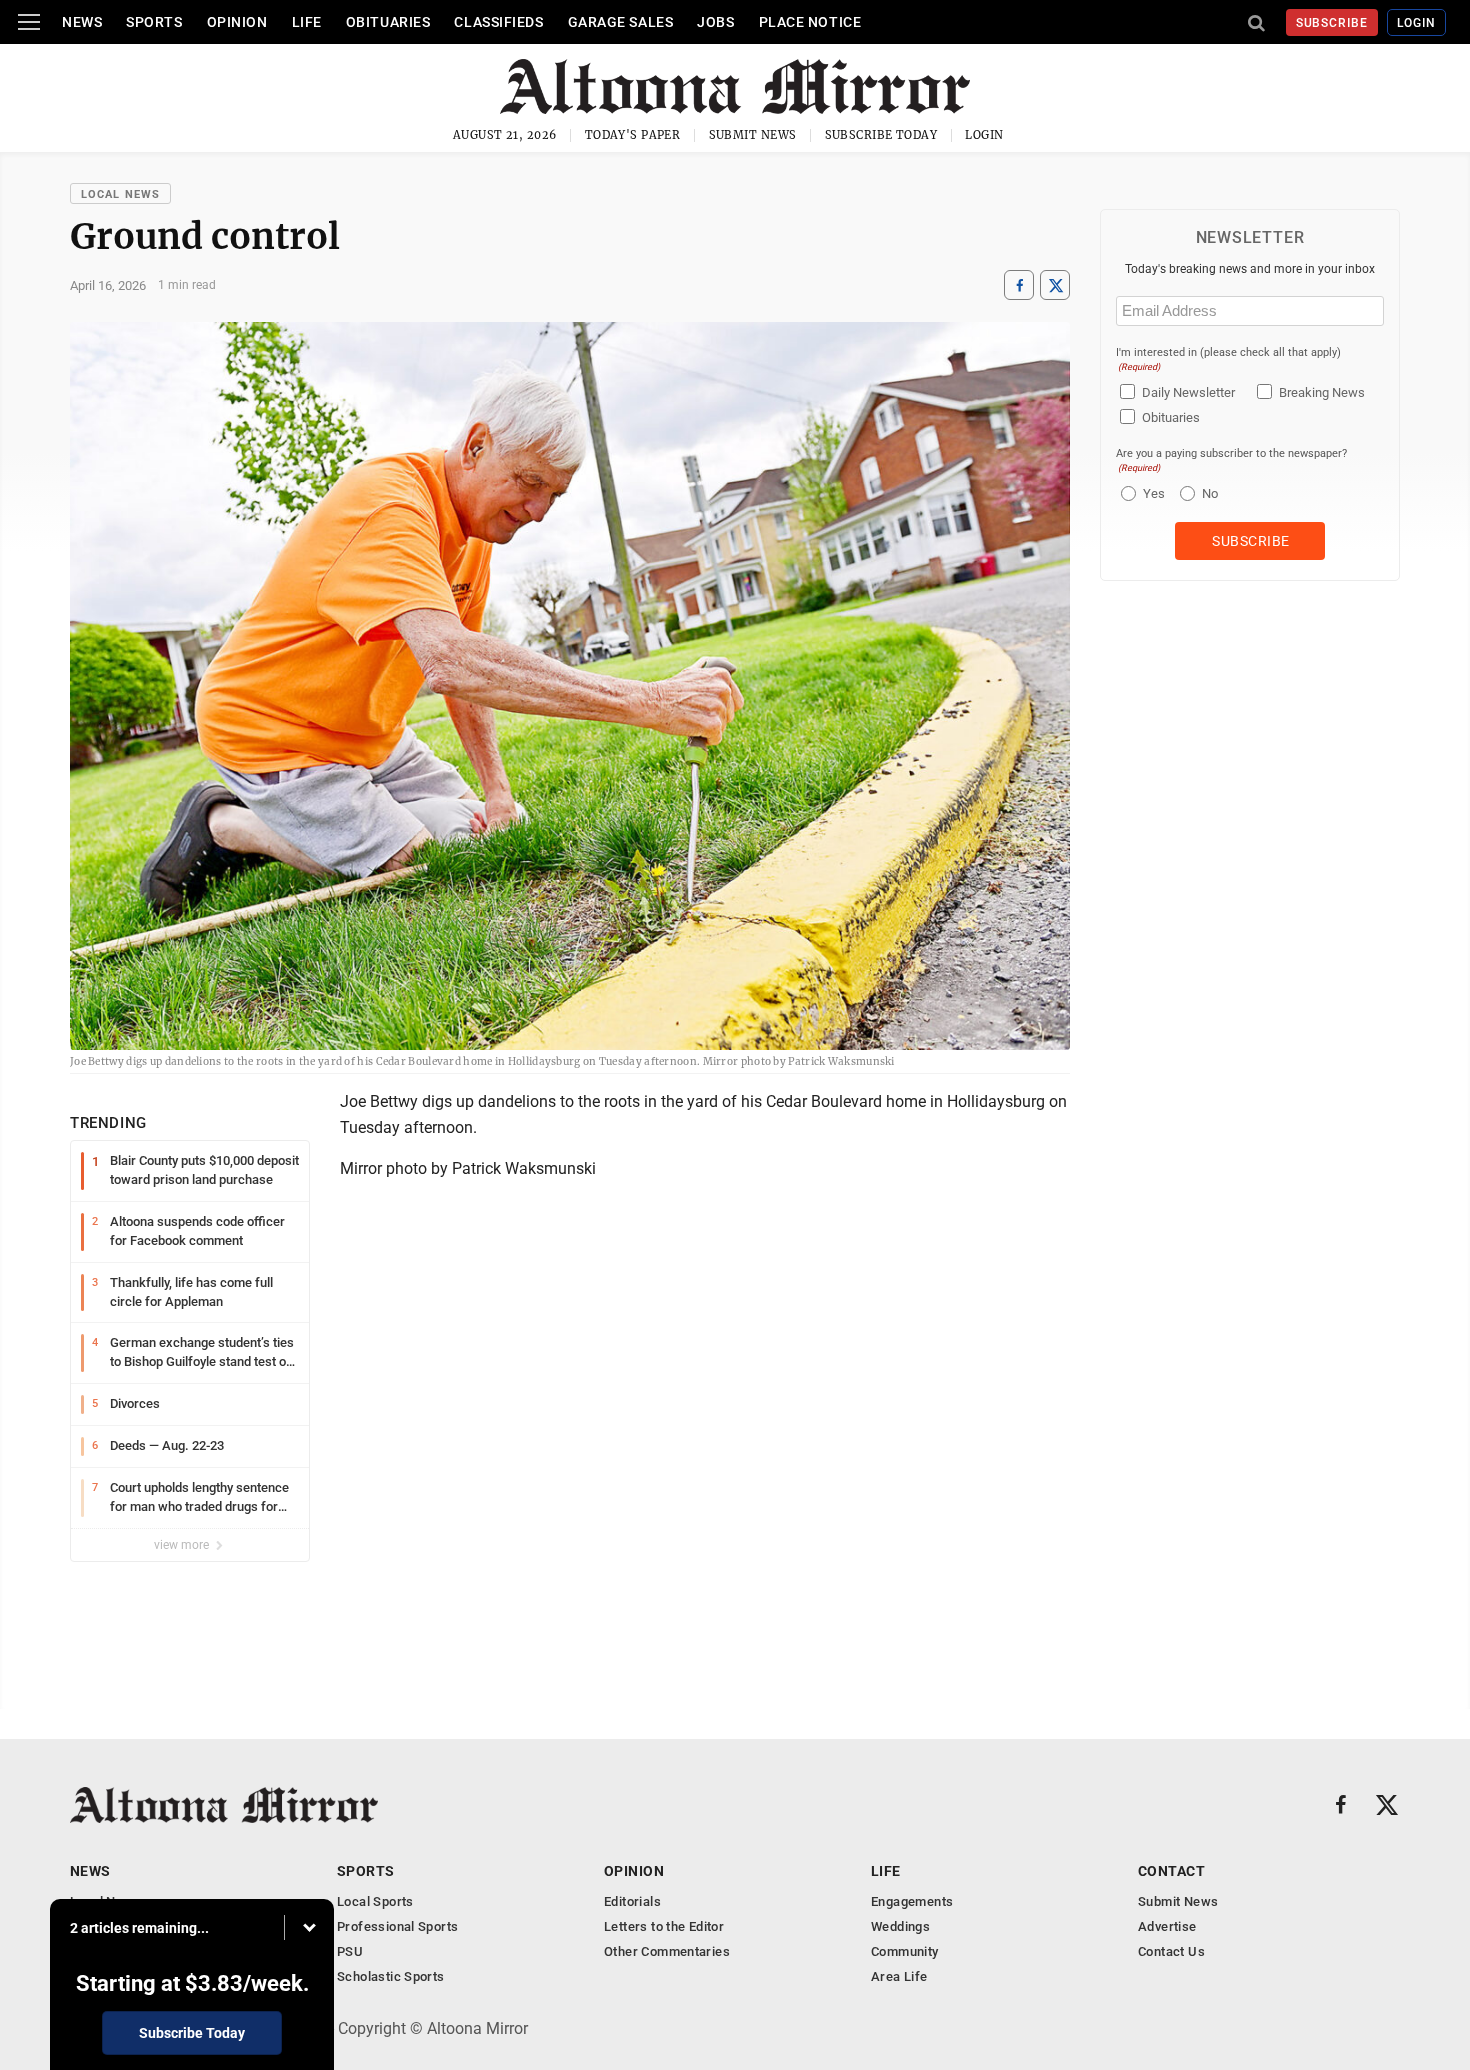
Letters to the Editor (664, 1926)
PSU (350, 1951)
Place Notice (810, 22)
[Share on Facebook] (1019, 285)
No (1210, 493)
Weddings (900, 1926)
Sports (154, 22)
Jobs (715, 22)
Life (307, 22)
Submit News (753, 135)
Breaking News (1322, 392)
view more (183, 1545)
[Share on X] (1055, 285)
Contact (1171, 1871)
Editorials (632, 1901)
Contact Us (1171, 1951)
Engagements (912, 1901)
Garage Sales (621, 22)
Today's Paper (633, 135)
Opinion (237, 22)
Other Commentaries (667, 1951)
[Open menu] (29, 22)
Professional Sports (397, 1926)
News (82, 22)
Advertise (1167, 1926)
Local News (120, 194)
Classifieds (498, 22)
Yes (1151, 493)
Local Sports (375, 1901)
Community (905, 1951)
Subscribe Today (881, 135)
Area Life (899, 1976)
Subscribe (1332, 23)
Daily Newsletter (1188, 392)
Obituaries (388, 22)
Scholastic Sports (391, 1976)
